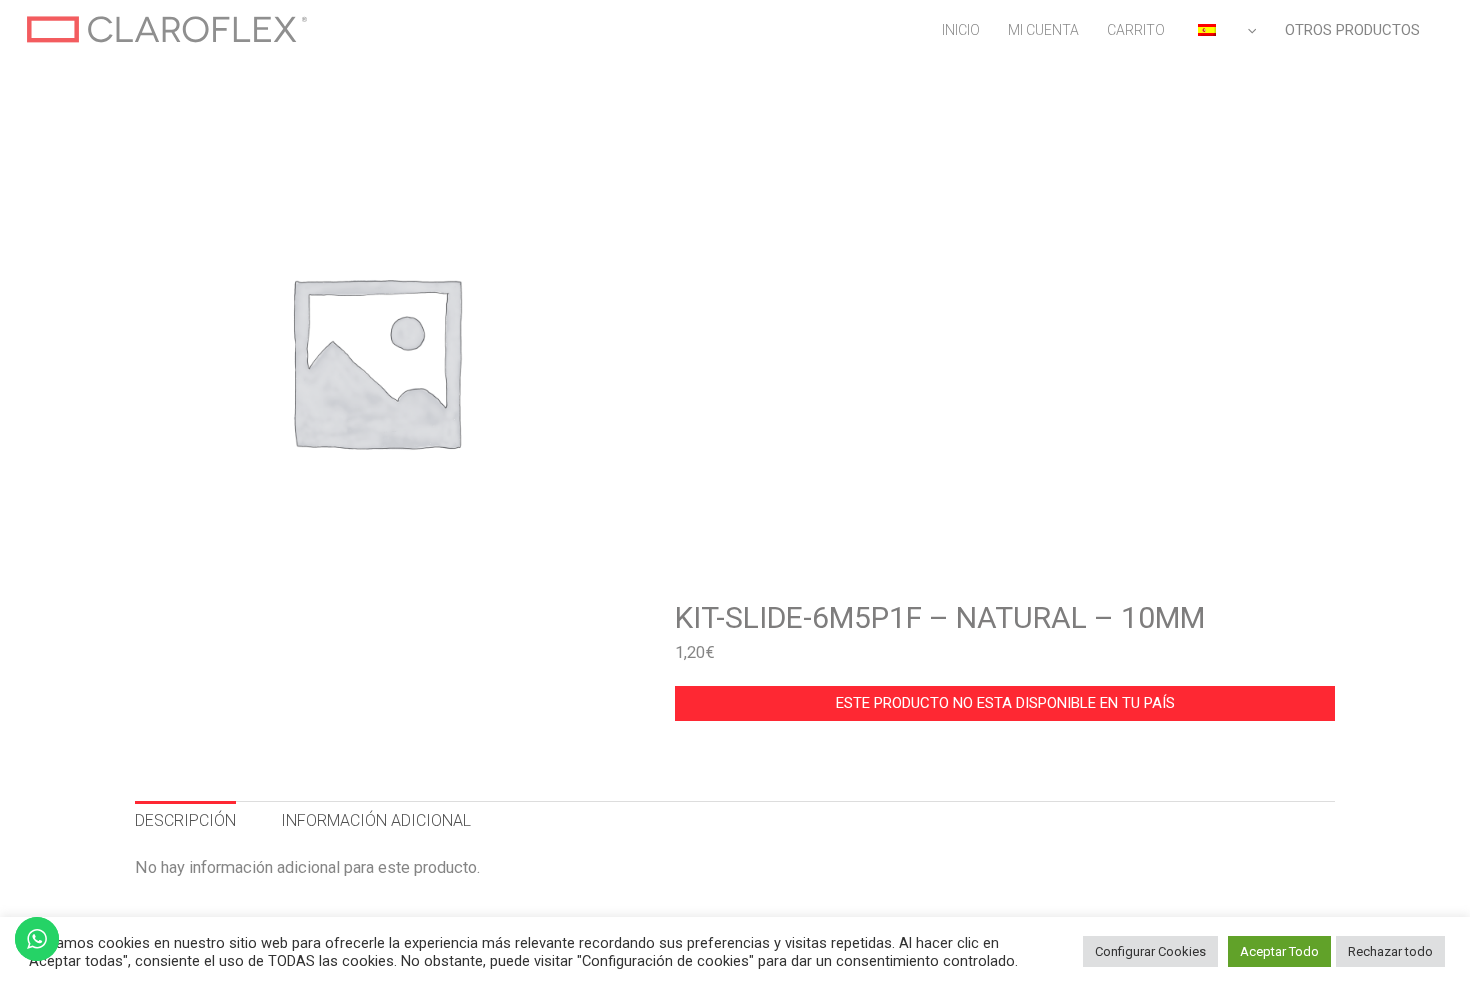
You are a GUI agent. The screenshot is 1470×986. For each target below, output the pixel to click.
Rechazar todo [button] (1390, 951)
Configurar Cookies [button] (1150, 951)
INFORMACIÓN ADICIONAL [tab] (376, 820)
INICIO (961, 30)
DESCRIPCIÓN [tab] (185, 820)
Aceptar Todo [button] (1279, 951)
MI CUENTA (1043, 30)
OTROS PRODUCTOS (1352, 30)
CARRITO (1136, 30)
